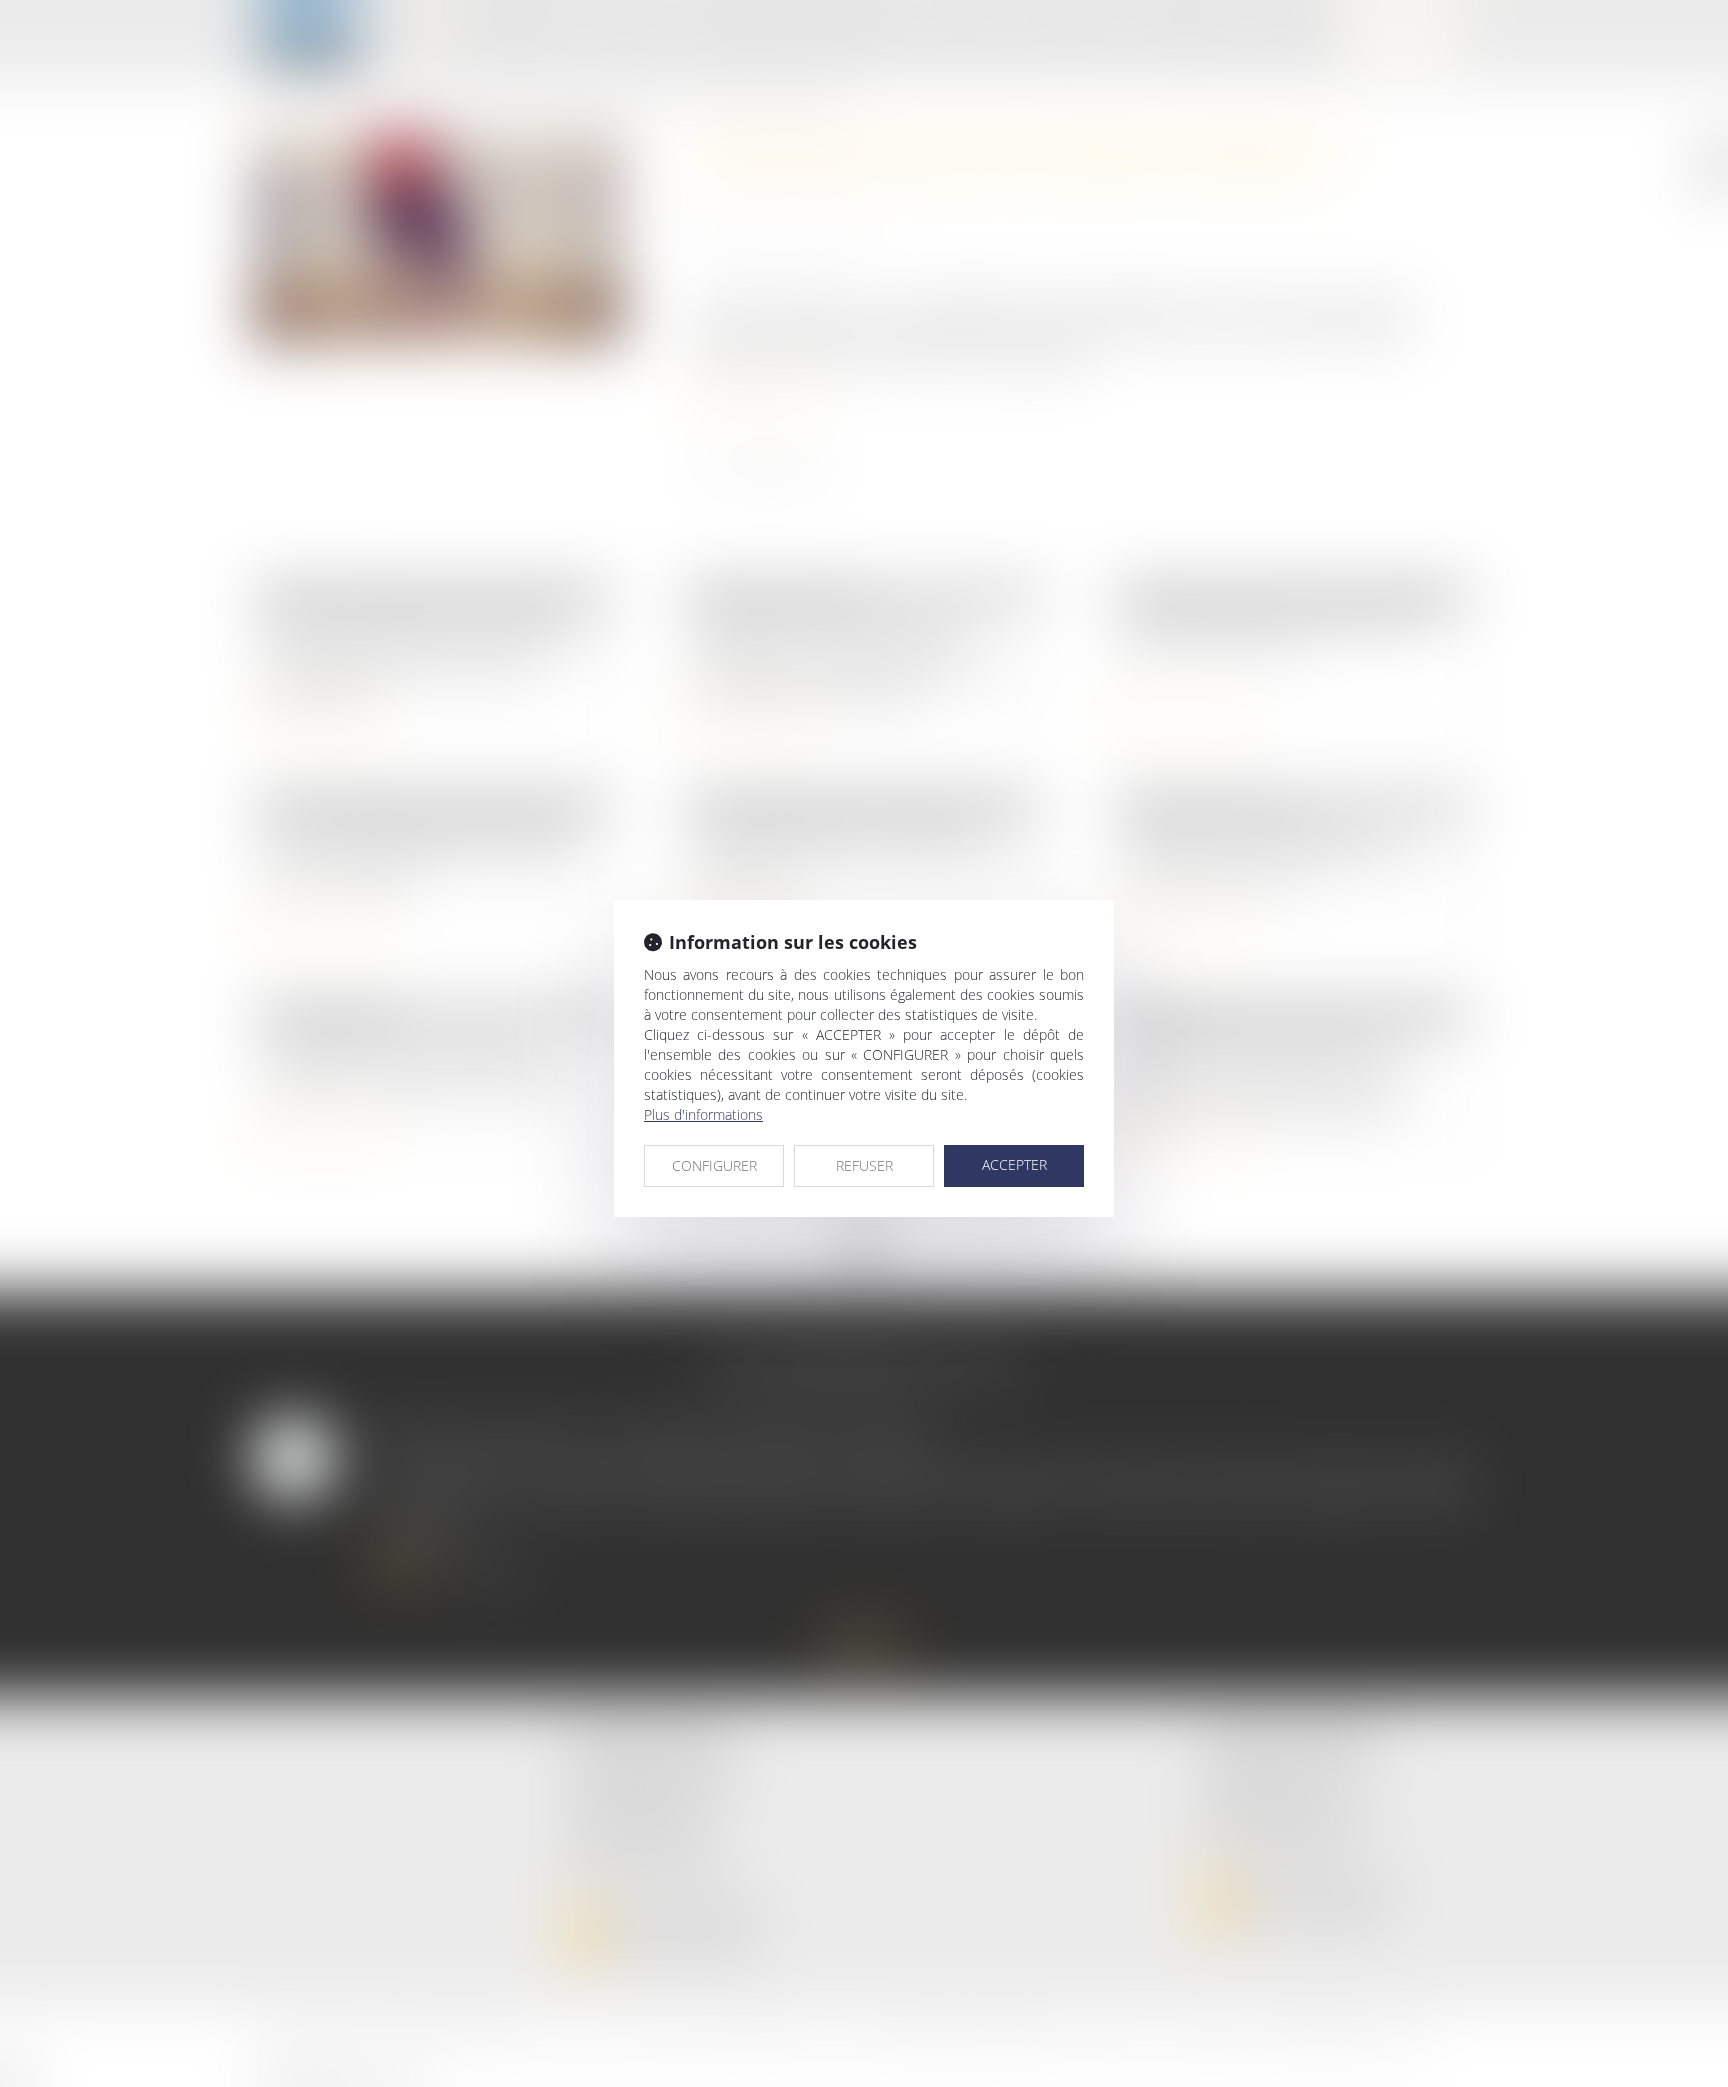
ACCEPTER (1014, 1164)
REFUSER (864, 1165)
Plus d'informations (703, 1114)
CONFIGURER (714, 1165)
